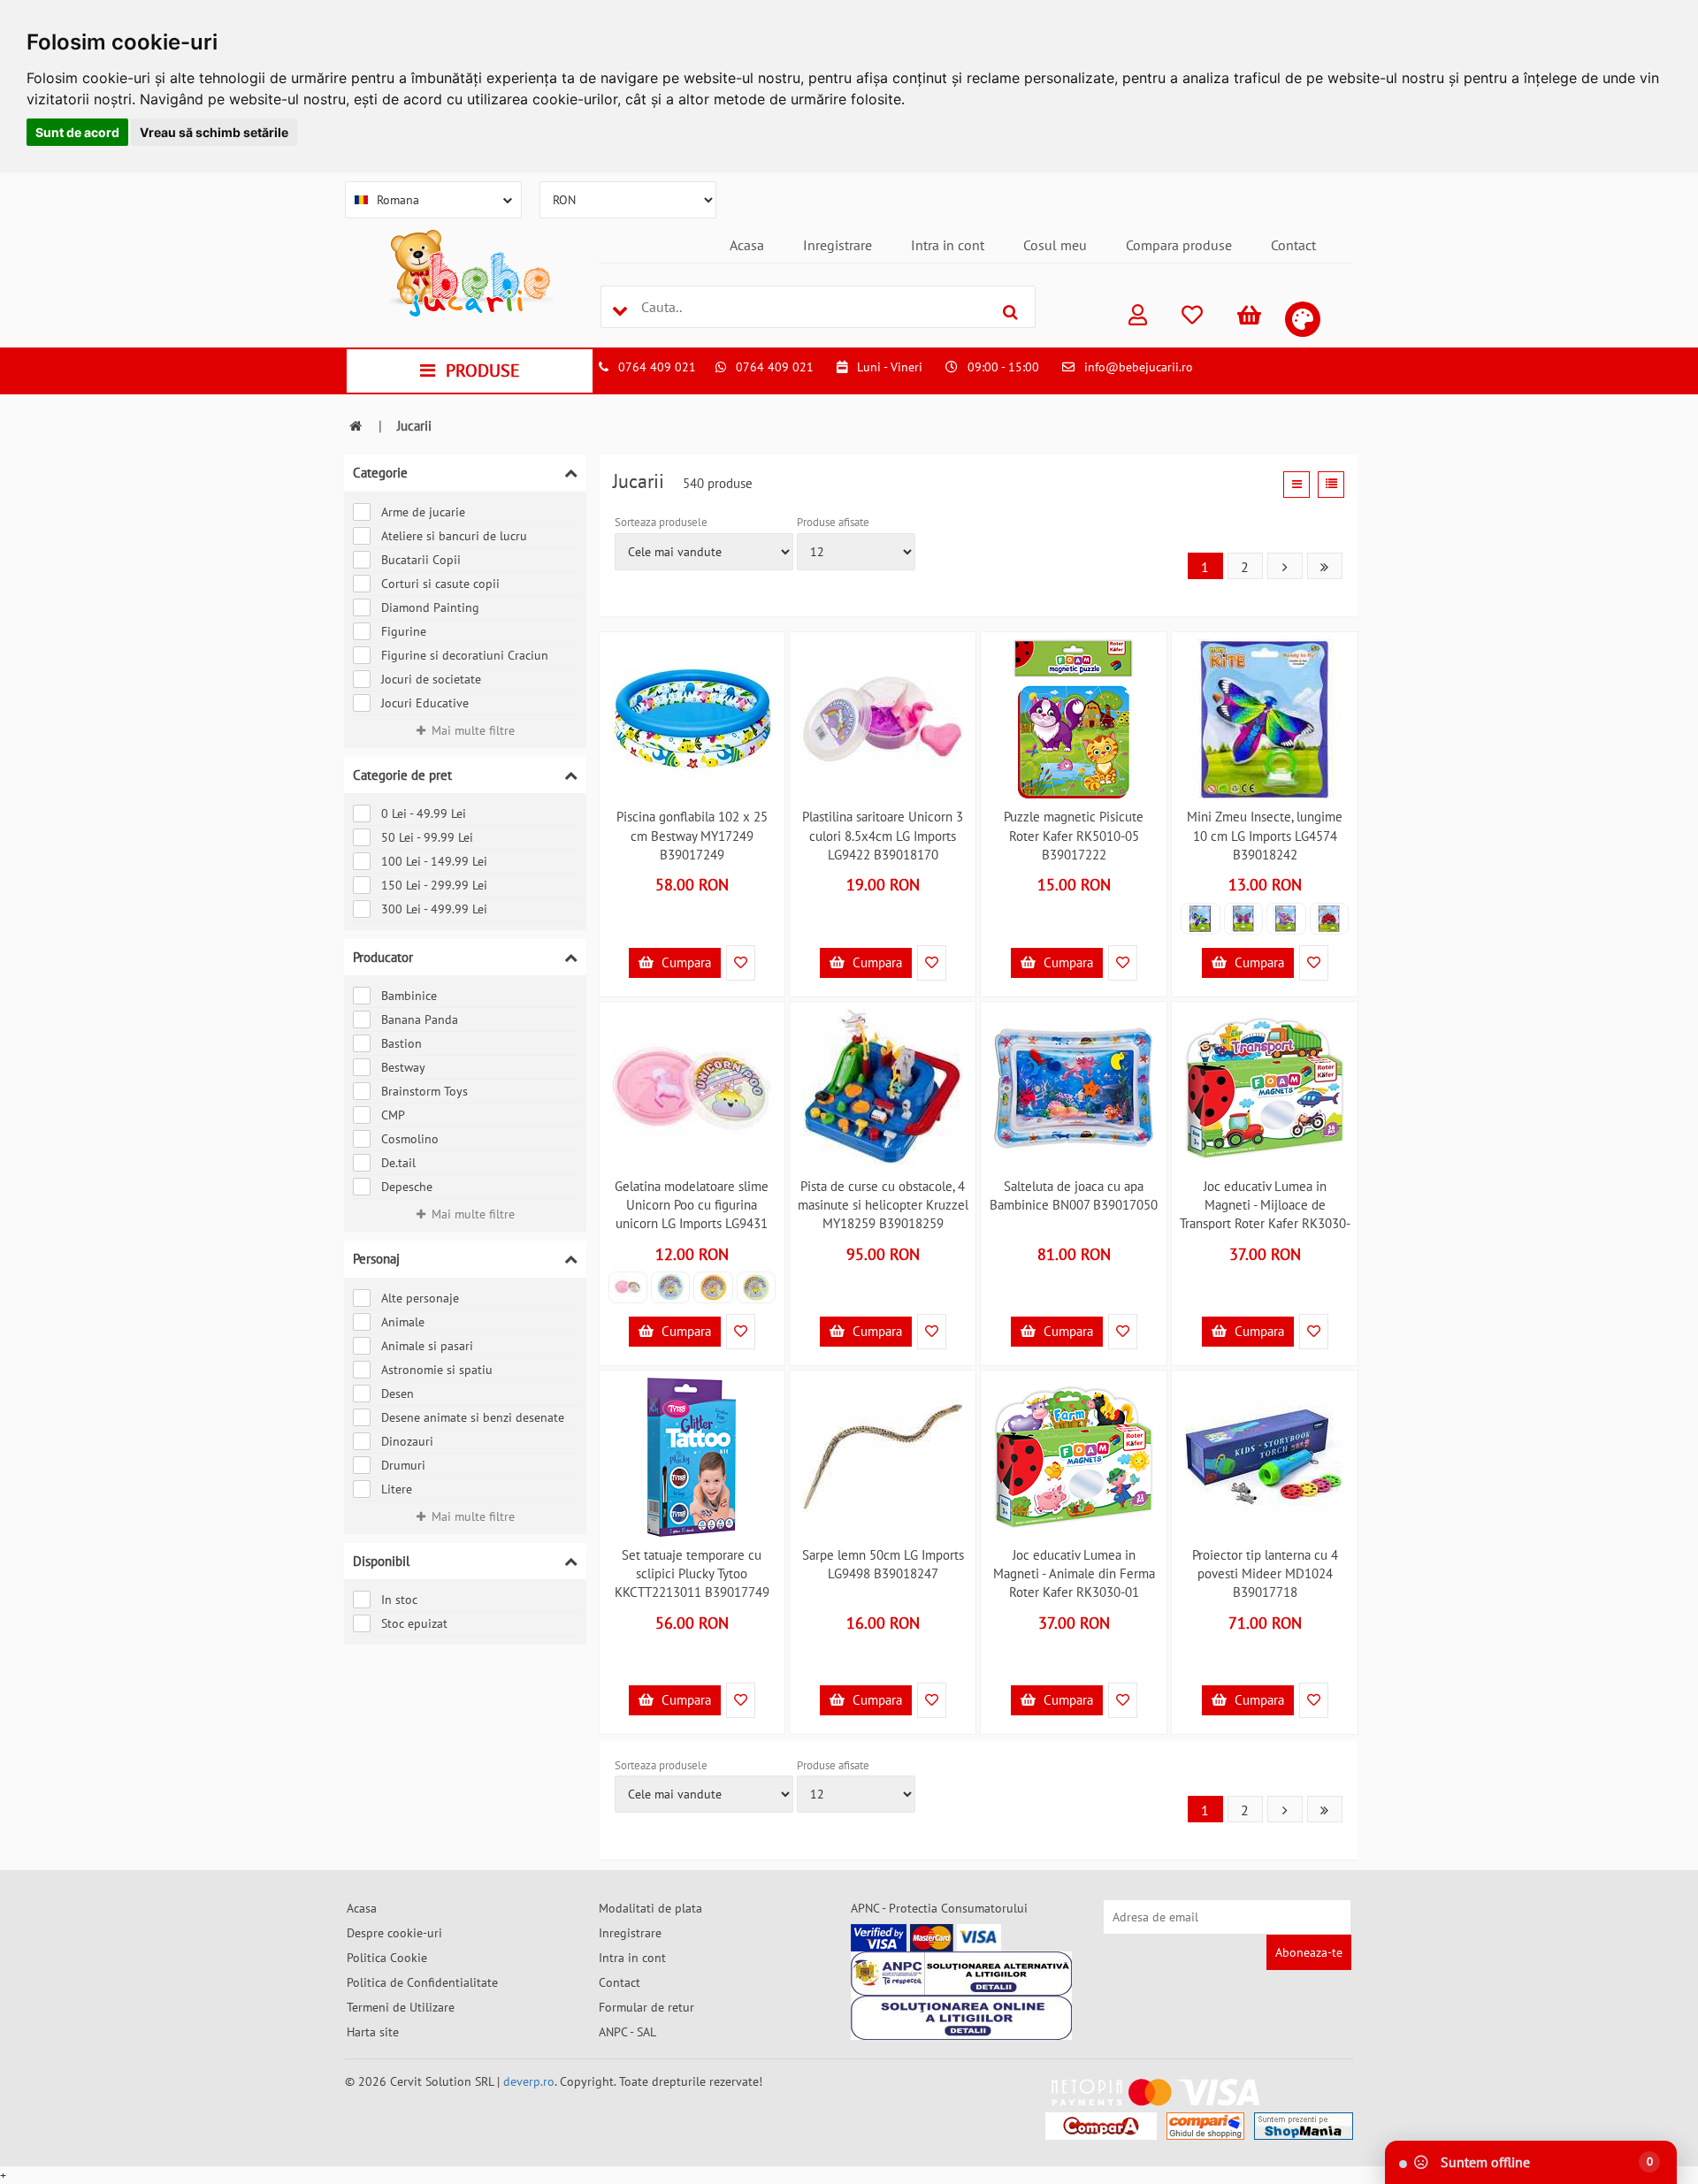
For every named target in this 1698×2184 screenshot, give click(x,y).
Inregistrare (838, 245)
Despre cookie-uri (394, 1933)
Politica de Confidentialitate (422, 1982)
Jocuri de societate (431, 679)
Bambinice (409, 996)
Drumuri (403, 1465)
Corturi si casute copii (440, 584)
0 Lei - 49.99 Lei (424, 813)
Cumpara (685, 962)
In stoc (399, 1600)
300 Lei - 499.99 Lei (434, 909)
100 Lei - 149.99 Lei (434, 861)
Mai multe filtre (473, 730)
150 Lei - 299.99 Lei (434, 885)
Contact (1293, 245)
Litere (397, 1489)
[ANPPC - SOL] (961, 2018)
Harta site (373, 2032)
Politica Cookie (387, 1958)
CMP (393, 1115)
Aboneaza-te (1309, 1952)
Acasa (747, 245)
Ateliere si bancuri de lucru (454, 536)
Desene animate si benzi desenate (473, 1417)
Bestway (403, 1067)
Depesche (407, 1187)
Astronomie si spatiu (437, 1370)
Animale (403, 1322)
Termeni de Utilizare (401, 2007)
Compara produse (1179, 245)
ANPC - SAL (627, 2032)
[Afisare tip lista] (1331, 485)
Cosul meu (1055, 245)
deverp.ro (529, 2081)
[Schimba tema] (1303, 319)
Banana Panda (420, 1019)
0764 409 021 (657, 367)
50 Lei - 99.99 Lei (427, 837)
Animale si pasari (427, 1346)
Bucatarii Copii (421, 560)
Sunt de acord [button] (77, 132)
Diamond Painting (430, 607)
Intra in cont (948, 245)
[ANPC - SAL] (961, 1974)
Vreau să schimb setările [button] (214, 132)
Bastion (402, 1043)
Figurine (404, 631)
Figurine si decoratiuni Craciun (465, 655)
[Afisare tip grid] (1296, 485)
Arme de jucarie (423, 512)
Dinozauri (407, 1441)
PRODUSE (483, 370)
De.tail (398, 1163)
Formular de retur (646, 2007)
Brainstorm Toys (424, 1091)
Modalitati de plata (650, 1908)
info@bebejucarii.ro (1139, 367)
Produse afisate (833, 522)
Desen (398, 1394)
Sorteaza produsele (661, 522)
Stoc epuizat (414, 1623)
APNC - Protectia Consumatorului (939, 1908)
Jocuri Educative (425, 703)
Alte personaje (420, 1298)
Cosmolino (410, 1139)
